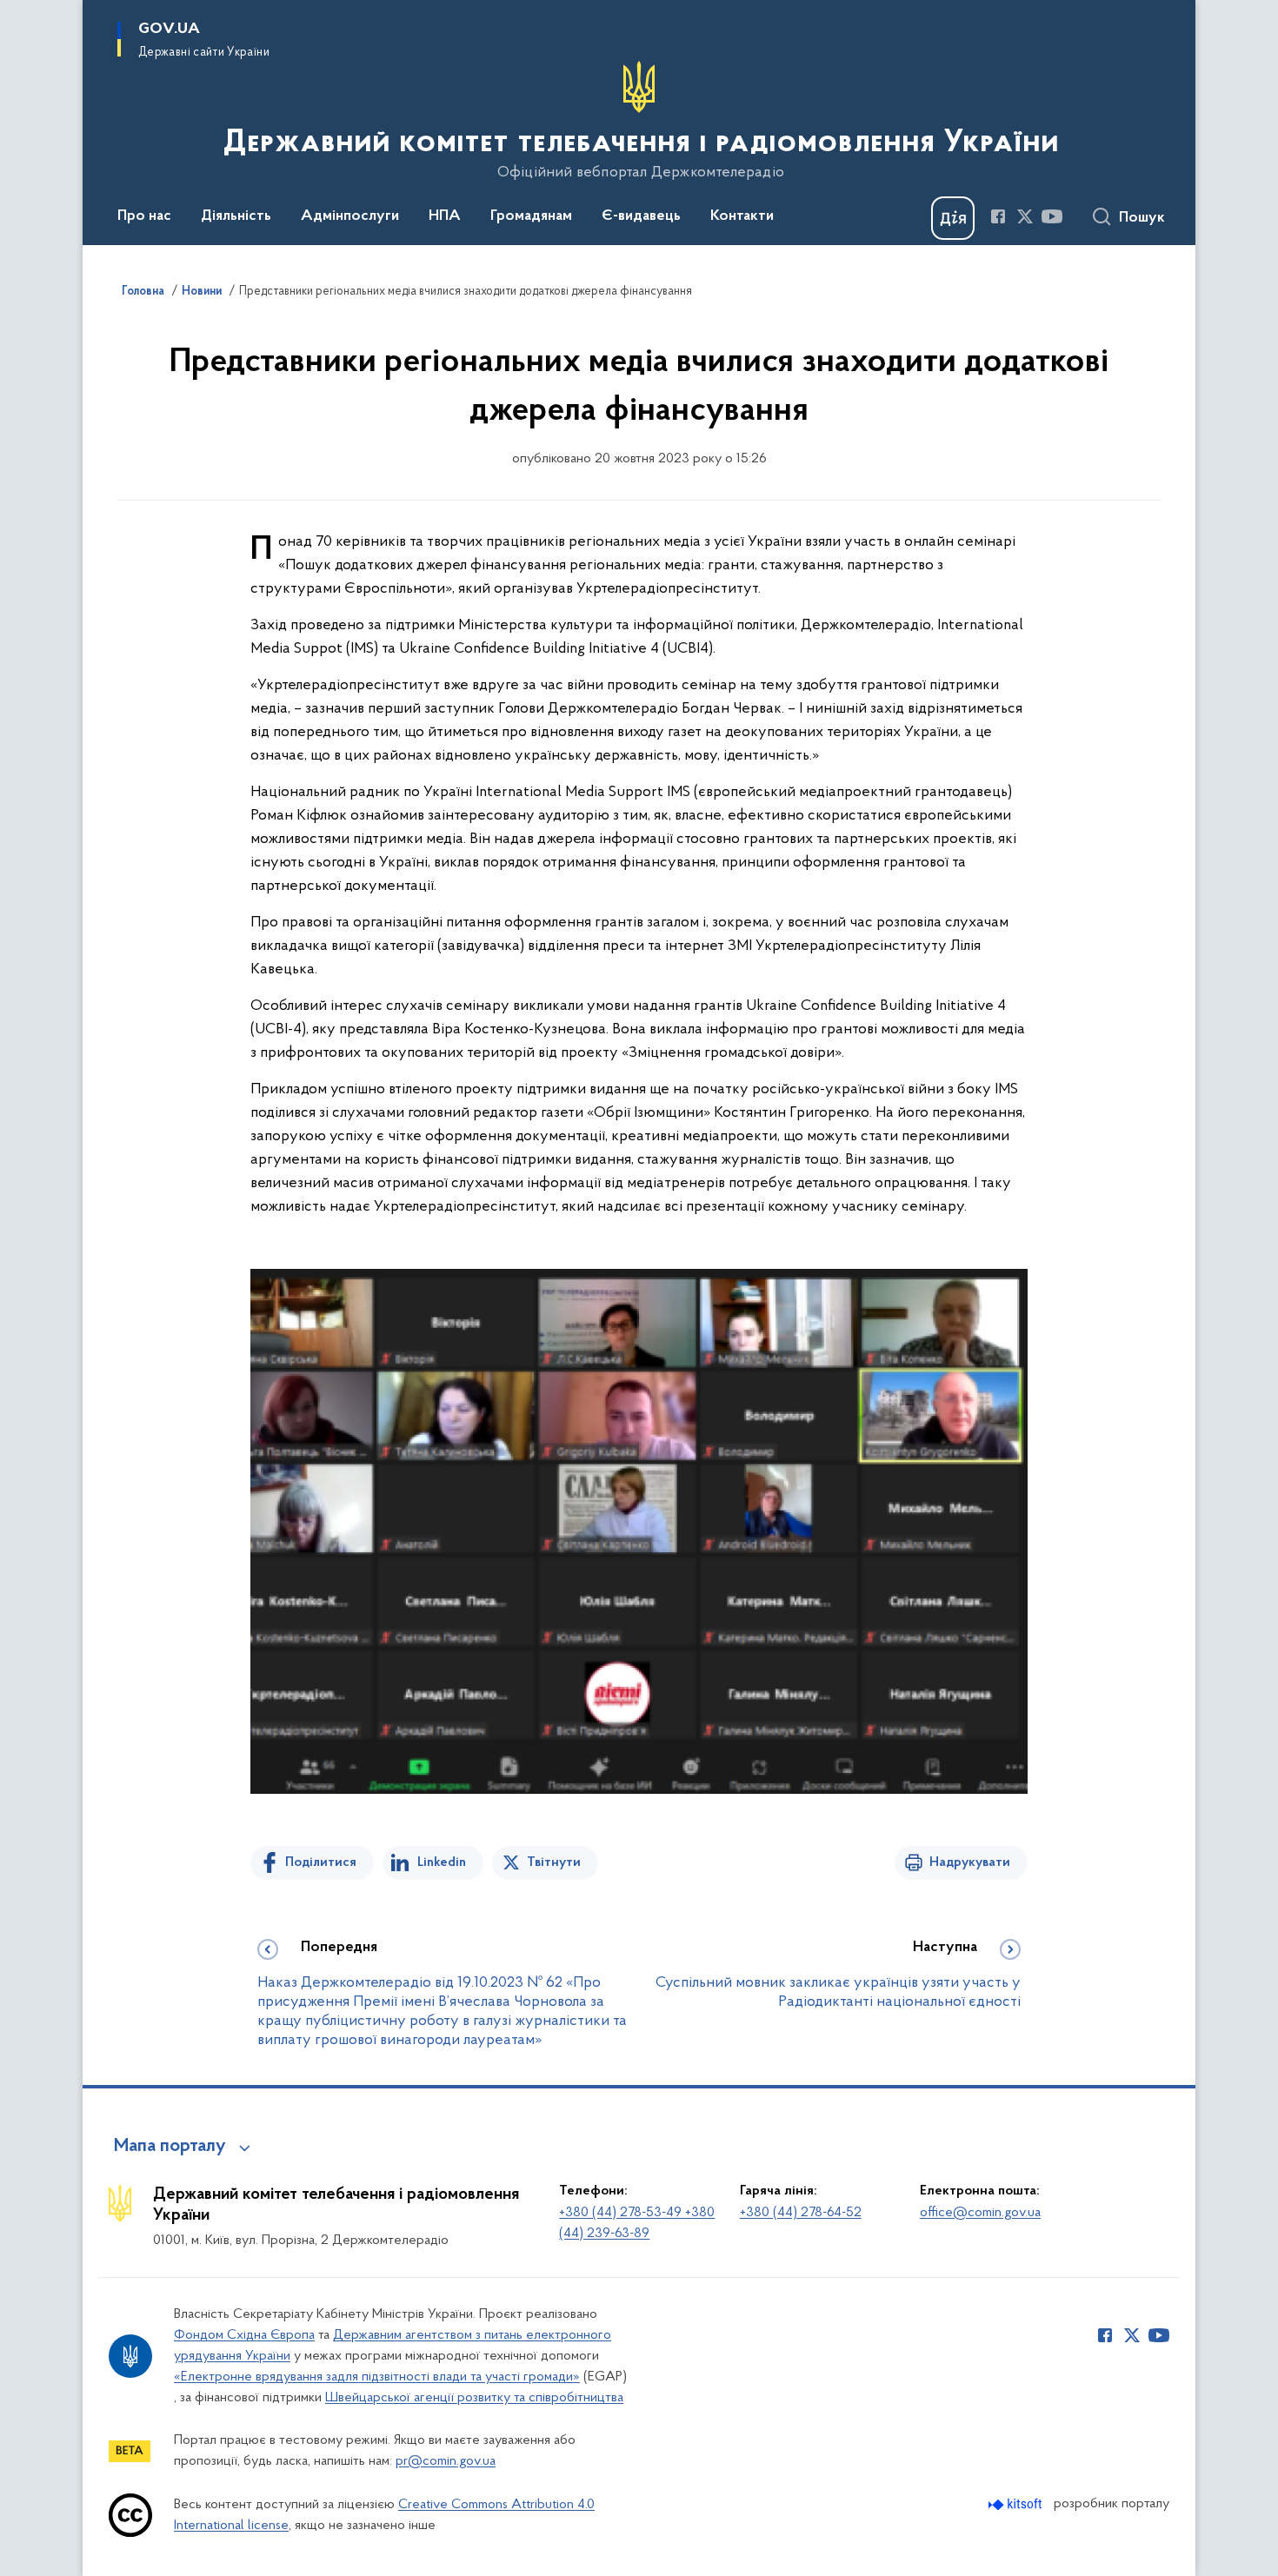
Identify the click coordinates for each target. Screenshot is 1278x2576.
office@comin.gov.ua (980, 2213)
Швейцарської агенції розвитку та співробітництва (474, 2398)
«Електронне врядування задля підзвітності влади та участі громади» (377, 2377)
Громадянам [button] (531, 216)
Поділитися (321, 1862)
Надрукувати (970, 1862)
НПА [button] (445, 216)
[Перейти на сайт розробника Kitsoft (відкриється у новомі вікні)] (1017, 2504)
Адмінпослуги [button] (350, 216)
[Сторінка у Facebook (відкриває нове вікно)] (998, 216)
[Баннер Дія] (953, 218)
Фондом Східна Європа (244, 2335)
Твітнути (554, 1862)
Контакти (742, 216)
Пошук (1142, 218)
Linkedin (442, 1862)
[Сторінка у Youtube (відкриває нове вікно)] (1052, 216)
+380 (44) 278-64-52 (801, 2213)
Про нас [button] (144, 216)
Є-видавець (641, 216)
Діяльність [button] (236, 216)
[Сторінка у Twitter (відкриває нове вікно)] (1025, 216)
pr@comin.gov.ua (446, 2461)
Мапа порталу (170, 2147)
